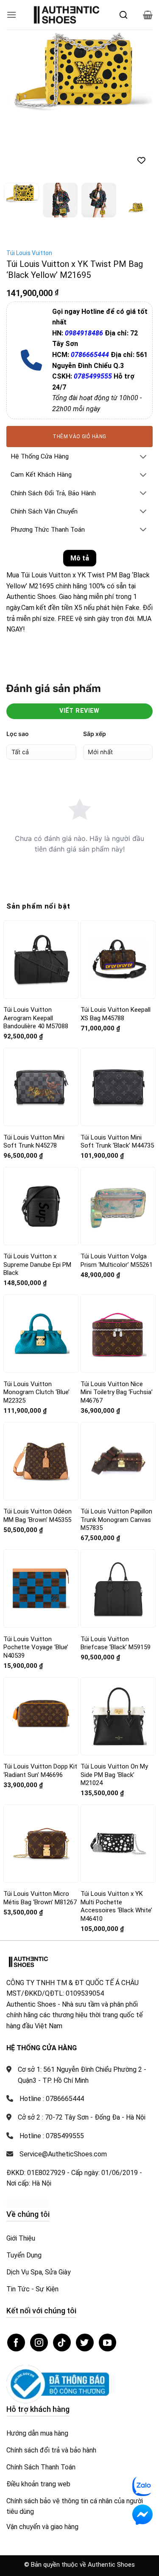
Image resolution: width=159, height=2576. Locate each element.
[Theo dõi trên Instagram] (39, 2343)
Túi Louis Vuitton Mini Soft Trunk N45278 (34, 1142)
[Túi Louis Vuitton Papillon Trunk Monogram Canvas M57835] (118, 1461)
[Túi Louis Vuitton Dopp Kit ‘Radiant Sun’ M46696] (41, 1716)
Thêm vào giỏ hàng (79, 437)
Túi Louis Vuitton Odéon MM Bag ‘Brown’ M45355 (38, 1516)
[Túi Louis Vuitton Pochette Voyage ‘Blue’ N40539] (41, 1589)
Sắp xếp (95, 734)
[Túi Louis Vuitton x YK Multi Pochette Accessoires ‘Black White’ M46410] (118, 1844)
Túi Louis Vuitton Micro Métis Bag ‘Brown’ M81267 (40, 1898)
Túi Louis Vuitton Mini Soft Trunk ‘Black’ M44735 (117, 1142)
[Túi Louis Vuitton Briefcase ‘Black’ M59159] (118, 1589)
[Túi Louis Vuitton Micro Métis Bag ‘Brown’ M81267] (41, 1843)
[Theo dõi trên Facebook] (16, 2343)
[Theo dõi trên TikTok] (62, 2343)
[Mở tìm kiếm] (123, 15)
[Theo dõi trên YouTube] (108, 2343)
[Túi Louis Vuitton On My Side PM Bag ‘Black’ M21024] (118, 1716)
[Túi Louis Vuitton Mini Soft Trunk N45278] (41, 1087)
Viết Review (79, 711)
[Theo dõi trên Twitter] (85, 2343)
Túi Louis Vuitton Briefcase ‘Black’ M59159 (116, 1643)
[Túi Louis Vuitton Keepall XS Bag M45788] (118, 959)
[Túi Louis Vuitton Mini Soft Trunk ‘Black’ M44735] (118, 1087)
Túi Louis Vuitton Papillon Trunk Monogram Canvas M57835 (116, 1520)
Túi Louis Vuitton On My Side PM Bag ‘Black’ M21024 (114, 1775)
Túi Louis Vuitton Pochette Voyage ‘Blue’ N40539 (36, 1647)
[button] (11, 15)
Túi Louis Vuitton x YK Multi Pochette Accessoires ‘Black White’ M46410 (116, 1906)
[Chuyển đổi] (143, 457)
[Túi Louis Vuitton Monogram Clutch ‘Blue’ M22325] (41, 1334)
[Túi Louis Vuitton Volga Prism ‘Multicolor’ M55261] (118, 1206)
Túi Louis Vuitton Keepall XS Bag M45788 (116, 1014)
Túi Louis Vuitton (29, 253)
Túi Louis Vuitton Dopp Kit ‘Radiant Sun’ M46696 (40, 1771)
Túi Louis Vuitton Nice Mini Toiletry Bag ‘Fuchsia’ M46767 (117, 1392)
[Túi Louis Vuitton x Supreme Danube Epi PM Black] (41, 1206)
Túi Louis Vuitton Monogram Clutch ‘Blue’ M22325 (36, 1392)
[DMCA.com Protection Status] (28, 2203)
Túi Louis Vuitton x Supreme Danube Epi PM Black (37, 1265)
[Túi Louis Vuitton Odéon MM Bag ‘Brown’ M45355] (41, 1461)
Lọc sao (18, 734)
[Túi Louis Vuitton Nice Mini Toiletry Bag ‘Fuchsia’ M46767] (118, 1334)
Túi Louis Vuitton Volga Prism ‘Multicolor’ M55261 (117, 1261)
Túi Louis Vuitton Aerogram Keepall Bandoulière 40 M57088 (36, 1018)
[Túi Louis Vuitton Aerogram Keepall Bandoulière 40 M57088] (41, 959)
